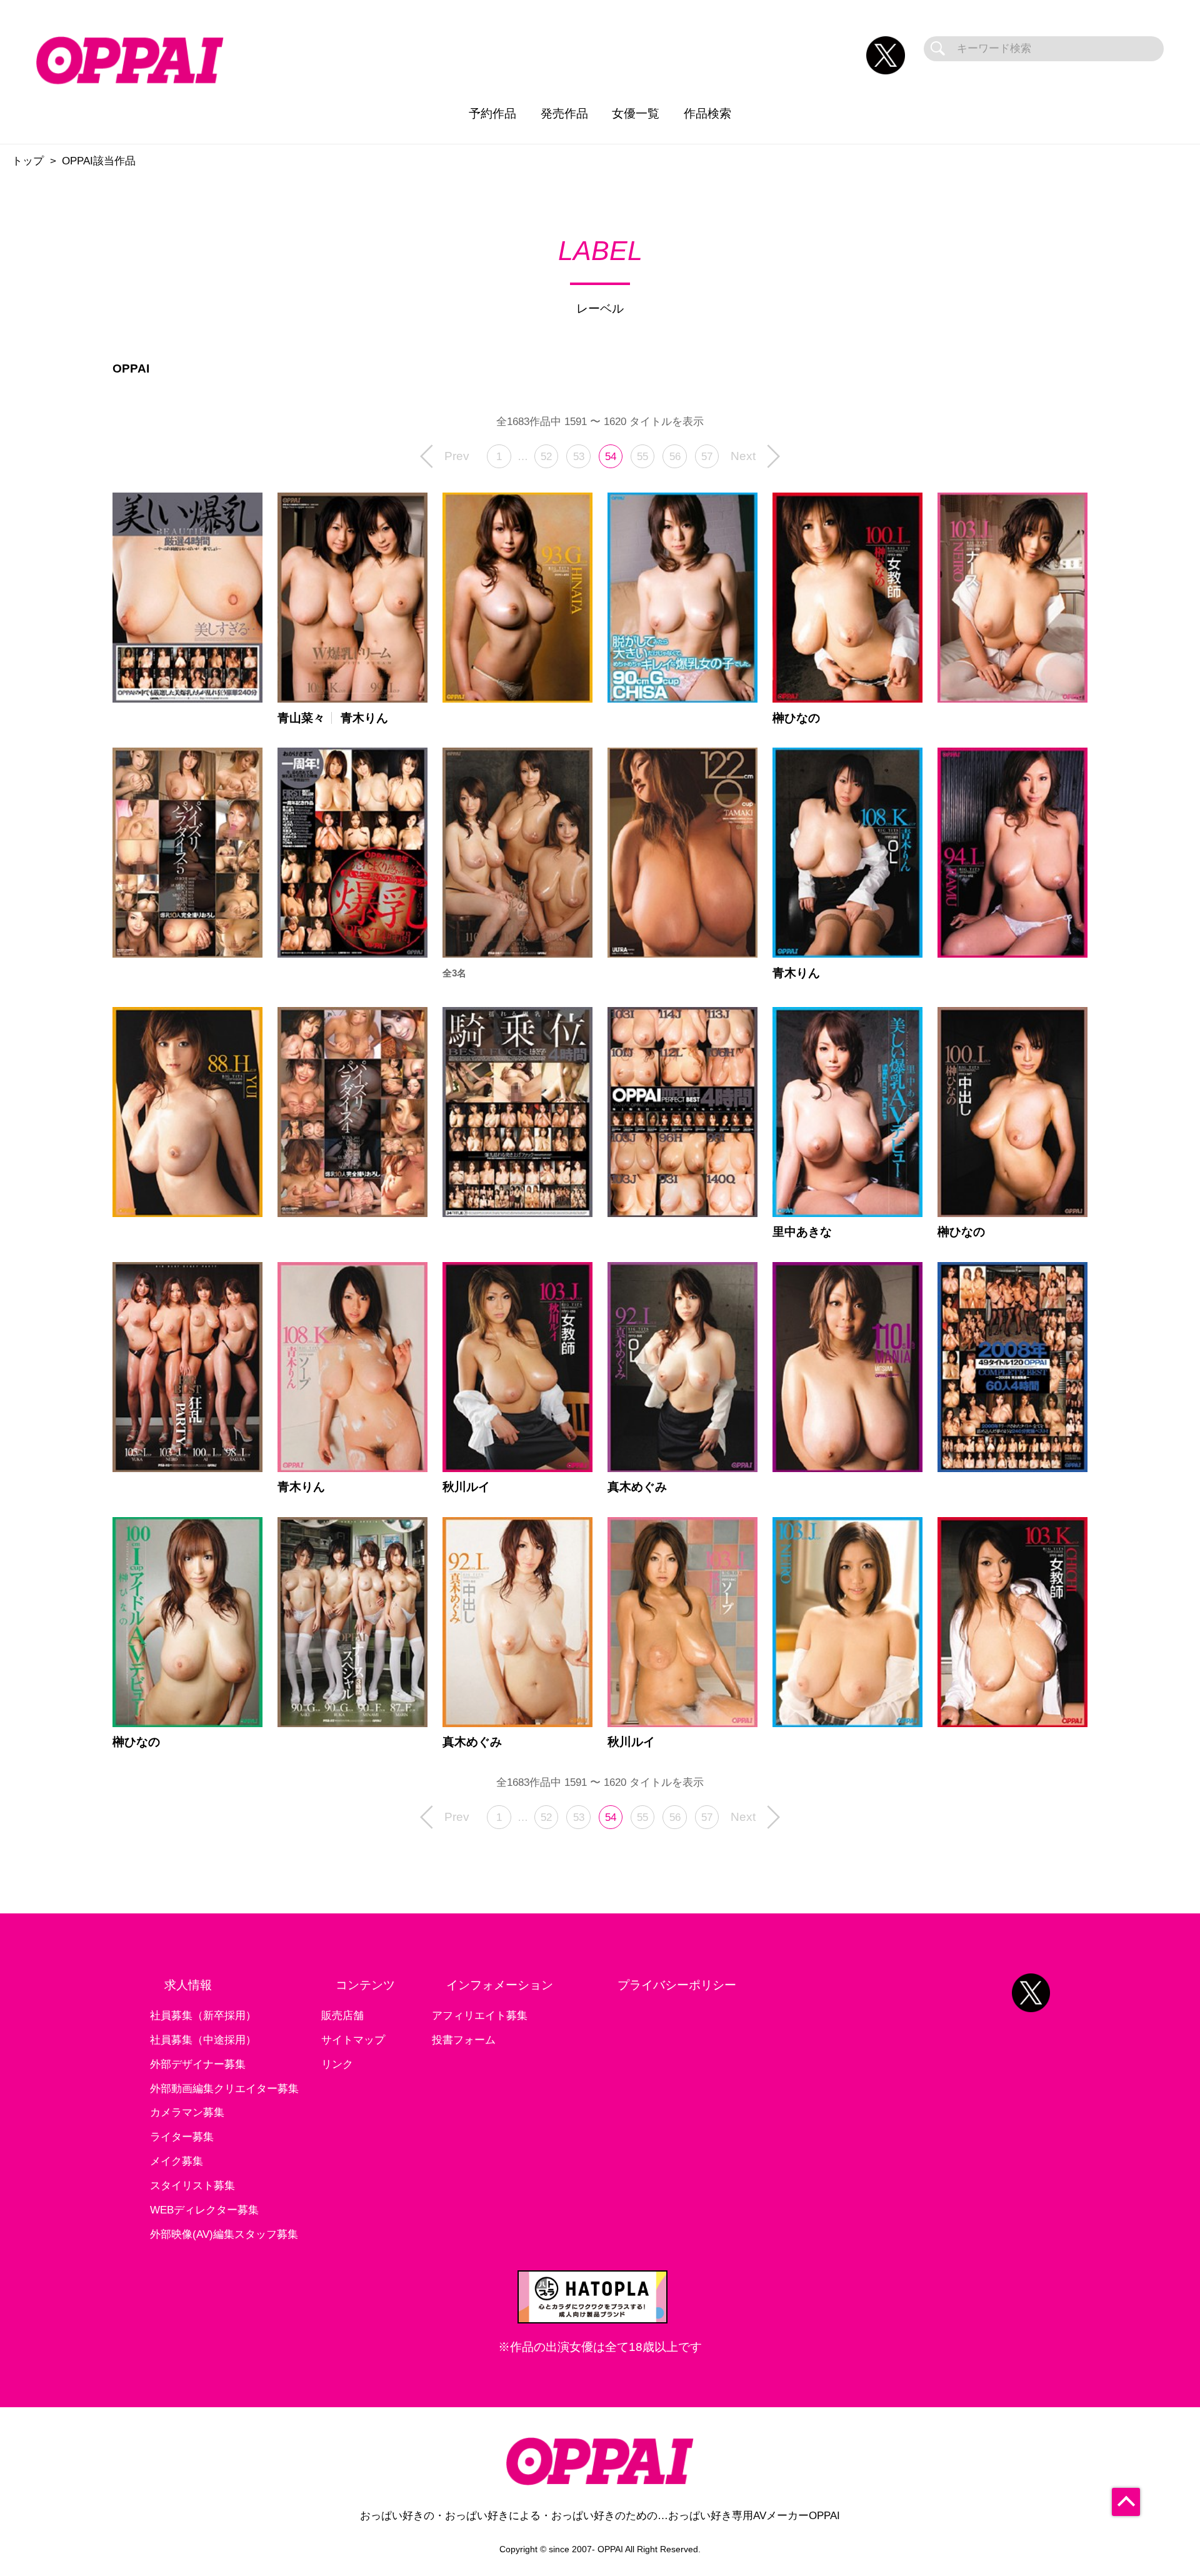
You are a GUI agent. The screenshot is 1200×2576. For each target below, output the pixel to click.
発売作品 (564, 113)
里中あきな (802, 1232)
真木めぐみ (637, 1487)
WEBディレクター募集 (204, 2210)
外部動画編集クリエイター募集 (224, 2089)
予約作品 (492, 113)
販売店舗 (342, 2016)
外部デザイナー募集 (198, 2064)
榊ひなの (796, 718)
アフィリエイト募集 (480, 2016)
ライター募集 (182, 2137)
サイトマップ (353, 2040)
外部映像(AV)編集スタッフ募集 (224, 2234)
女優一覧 (636, 113)
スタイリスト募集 (192, 2186)
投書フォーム (464, 2040)
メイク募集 (177, 2161)
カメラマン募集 (187, 2112)
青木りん (364, 718)
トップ (28, 161)
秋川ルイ (466, 1487)
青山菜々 (301, 718)
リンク (337, 2064)
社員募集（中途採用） (203, 2040)
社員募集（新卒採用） (203, 2016)
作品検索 (707, 113)
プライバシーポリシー (677, 1985)
